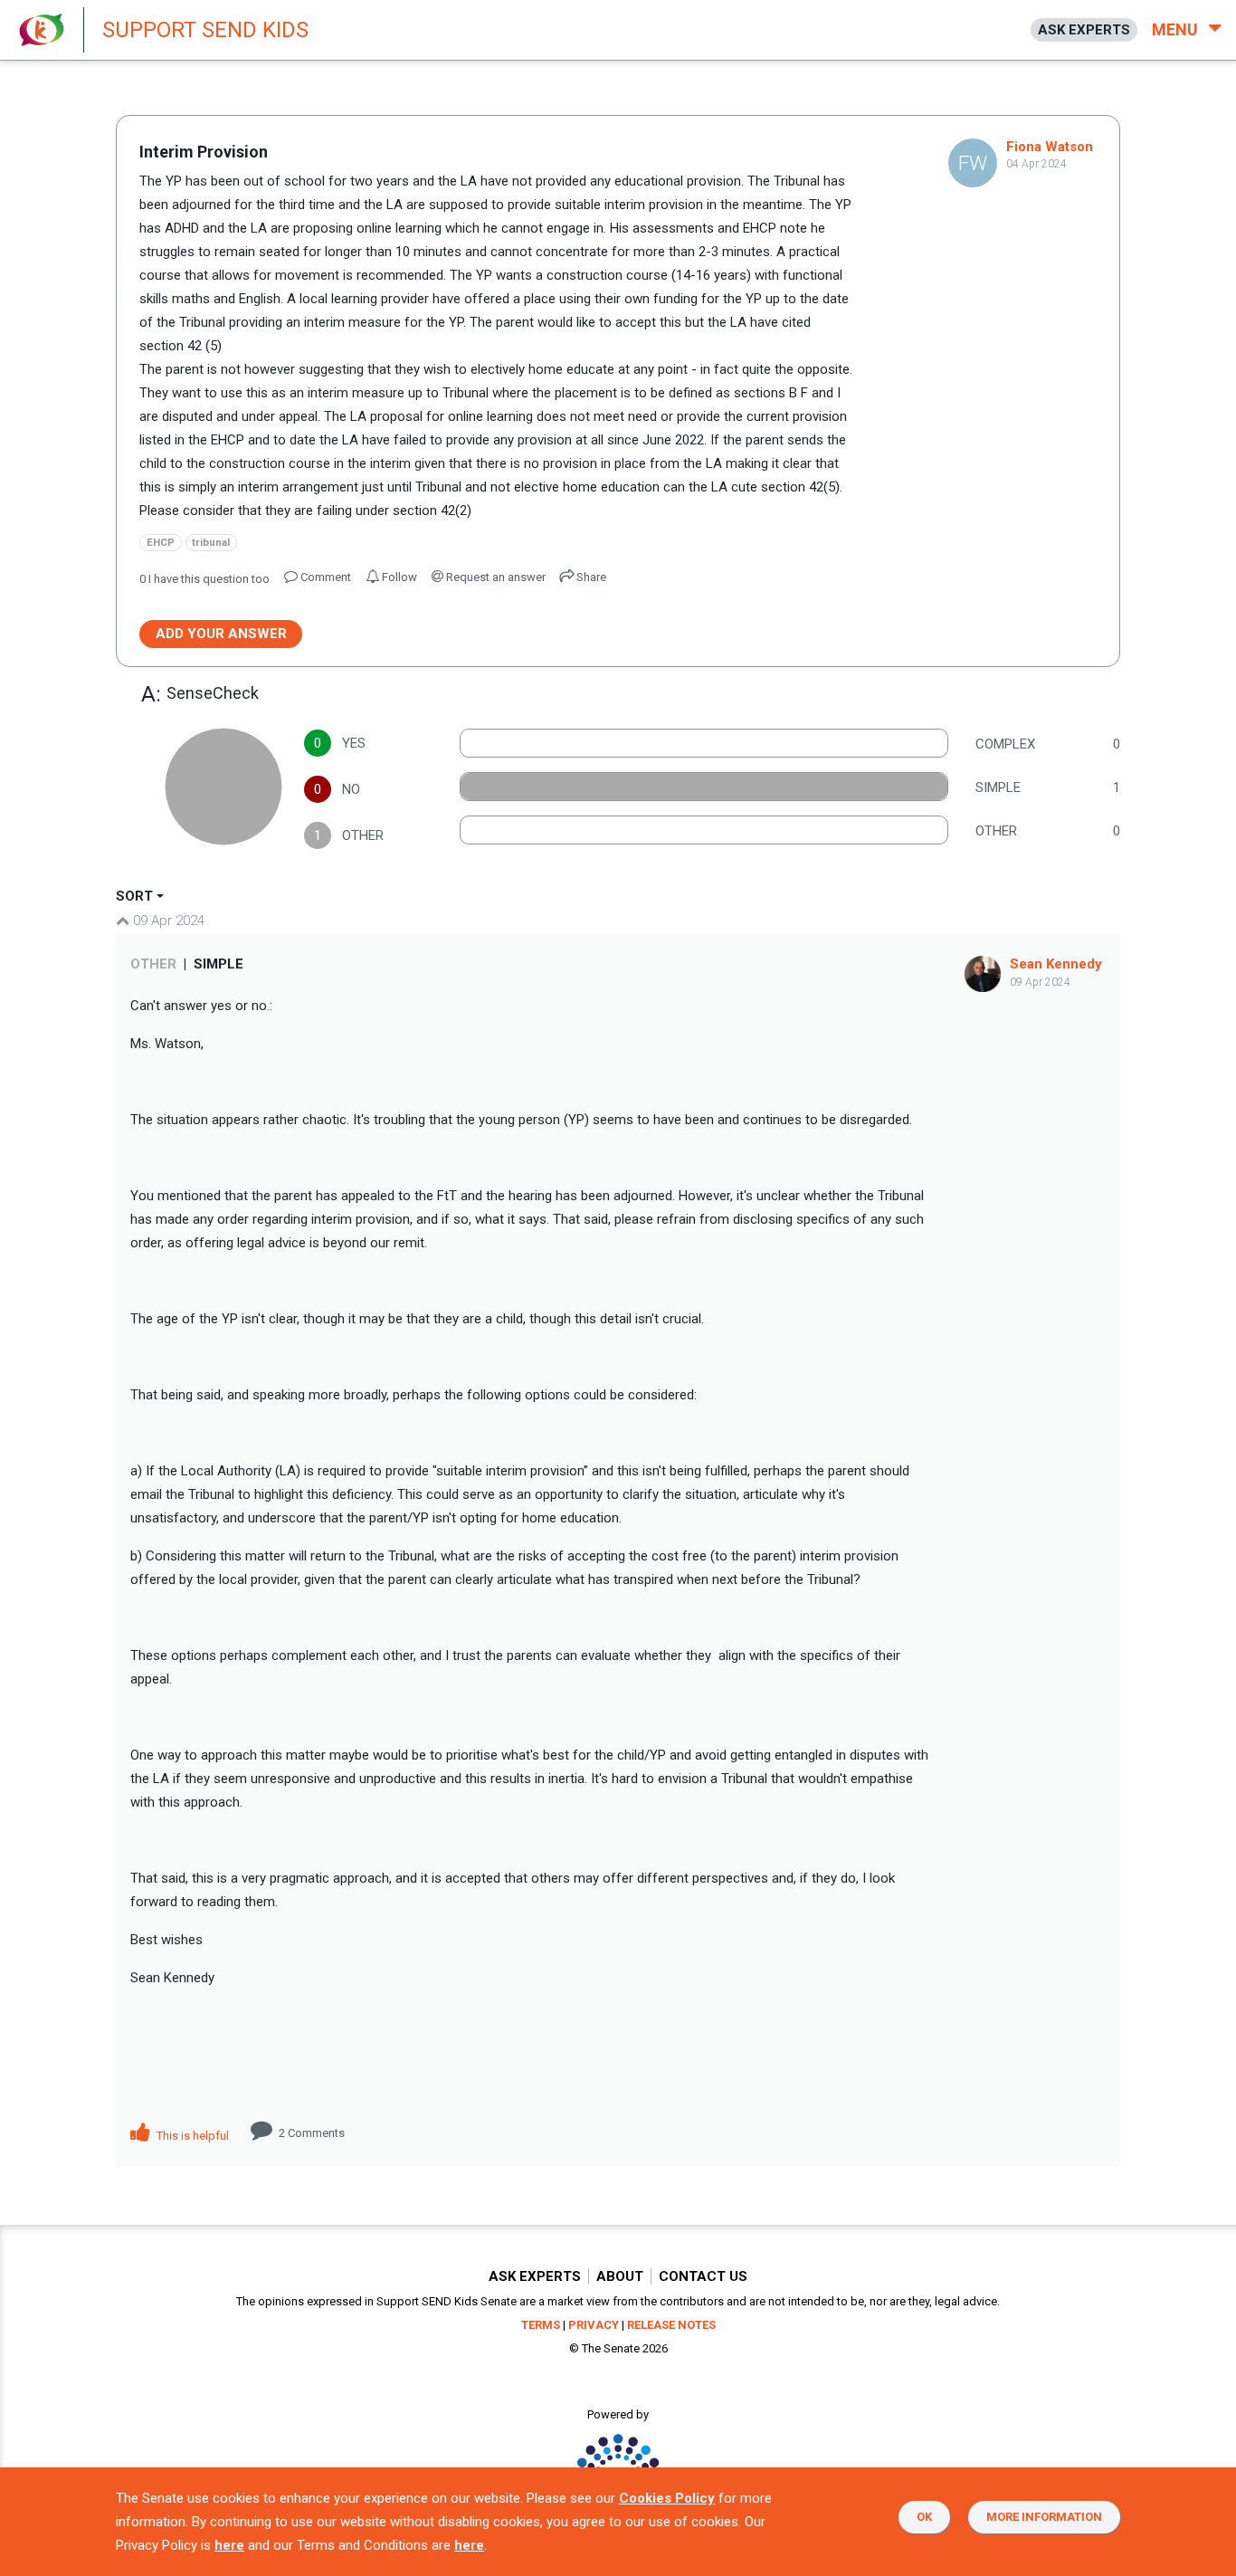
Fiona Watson (1050, 147)
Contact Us (703, 2276)
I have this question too (204, 579)
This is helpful (191, 2136)
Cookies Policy (667, 2498)
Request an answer (494, 577)
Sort (134, 896)
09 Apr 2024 (167, 921)
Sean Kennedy (1056, 964)
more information (1044, 2517)
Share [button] (590, 577)
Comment (312, 2133)
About (620, 2276)
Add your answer (221, 634)
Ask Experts (535, 2276)
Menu (1177, 29)
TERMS (541, 2325)
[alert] (489, 30)
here (229, 2545)
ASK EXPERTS (1084, 30)
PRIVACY (594, 2325)
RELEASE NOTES (671, 2325)
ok (924, 2517)
